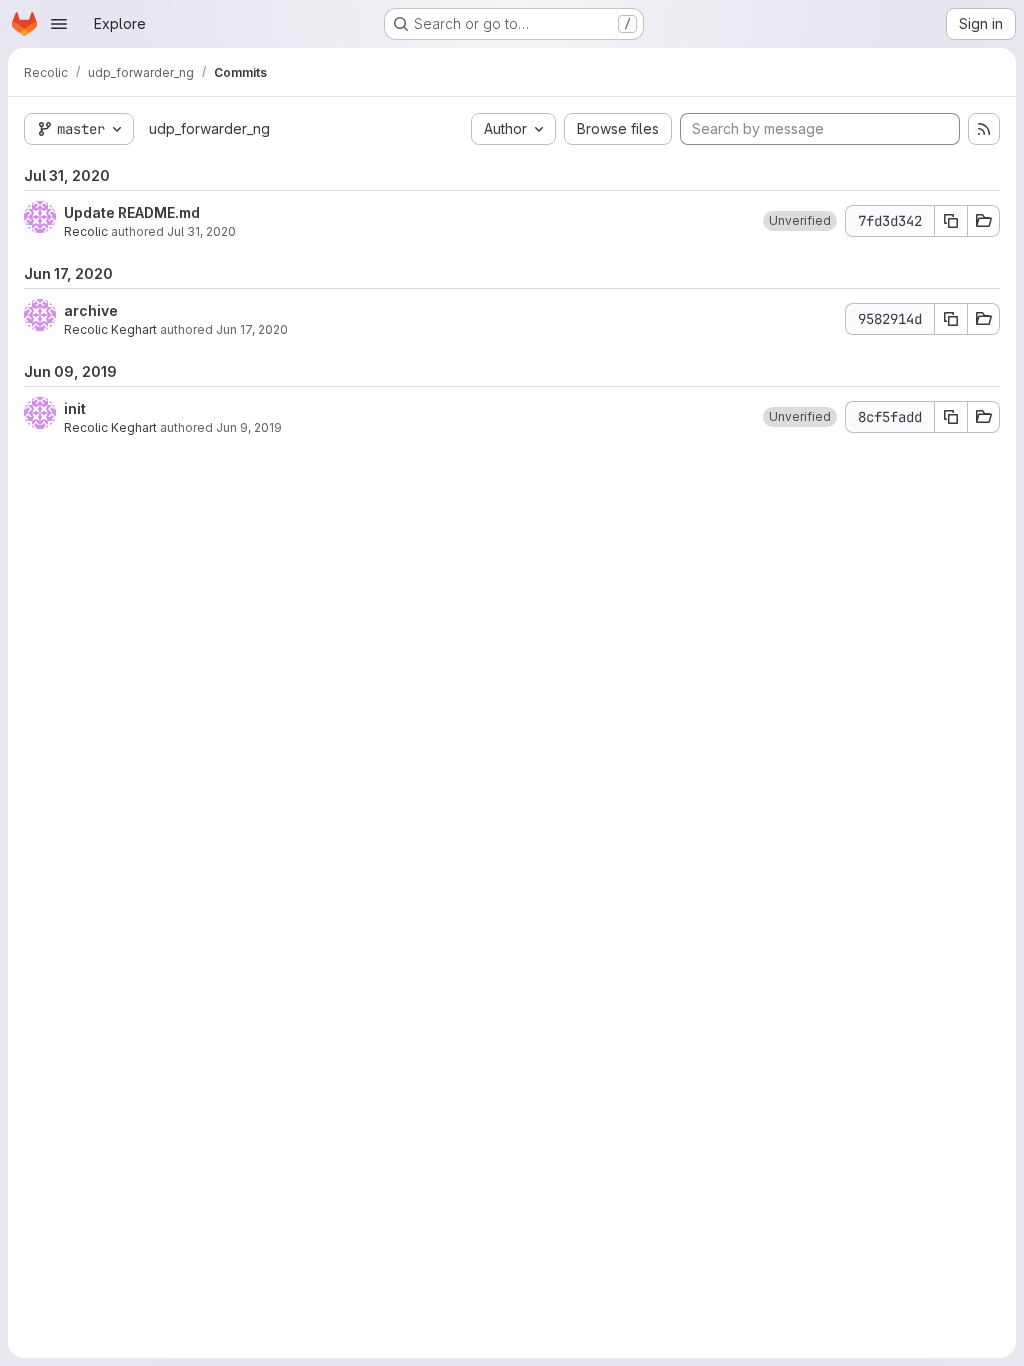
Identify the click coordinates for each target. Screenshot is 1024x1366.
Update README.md (132, 212)
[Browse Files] (984, 221)
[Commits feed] (984, 129)
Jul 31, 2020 (201, 231)
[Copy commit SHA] (951, 221)
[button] (800, 221)
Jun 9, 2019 (249, 427)
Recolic (86, 231)
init (75, 408)
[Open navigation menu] (59, 24)
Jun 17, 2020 (252, 329)
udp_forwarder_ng (209, 128)
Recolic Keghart (110, 329)
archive (91, 310)
